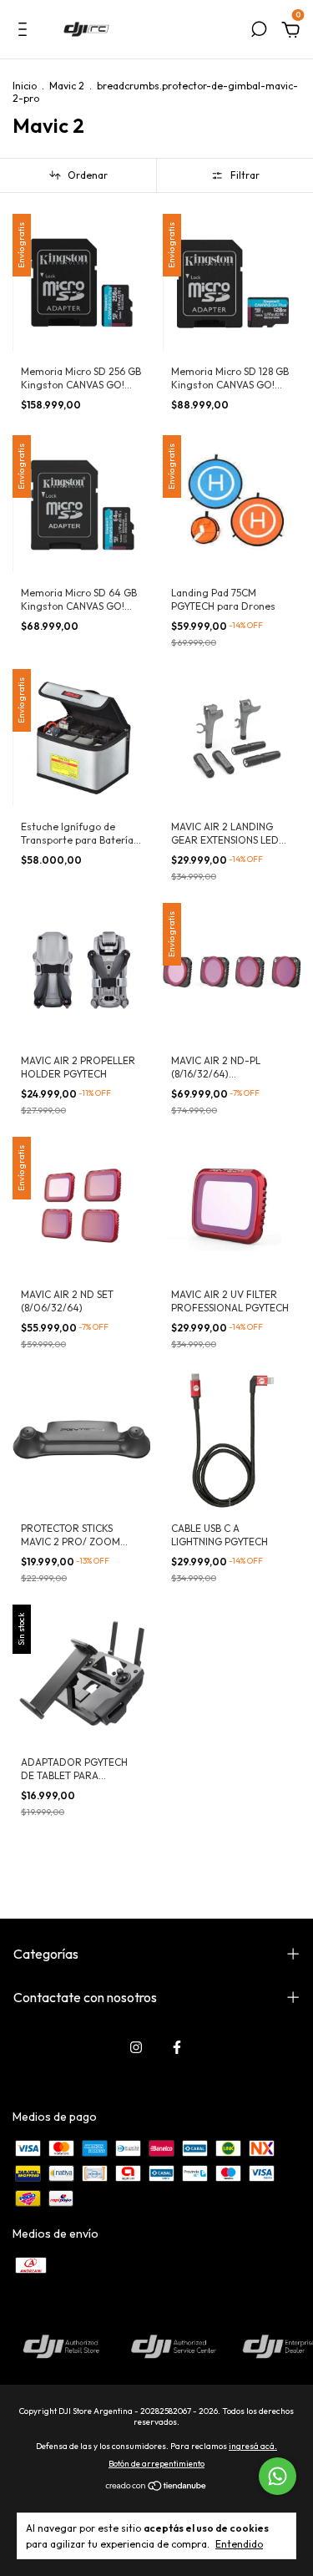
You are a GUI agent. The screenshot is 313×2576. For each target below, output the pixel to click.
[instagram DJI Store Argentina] (136, 2047)
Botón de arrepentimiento (156, 2464)
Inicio (25, 86)
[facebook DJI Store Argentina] (177, 2047)
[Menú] (25, 32)
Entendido (239, 2544)
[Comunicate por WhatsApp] (278, 2476)
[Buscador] (259, 32)
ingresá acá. (253, 2446)
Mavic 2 (67, 86)
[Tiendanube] (156, 2487)
